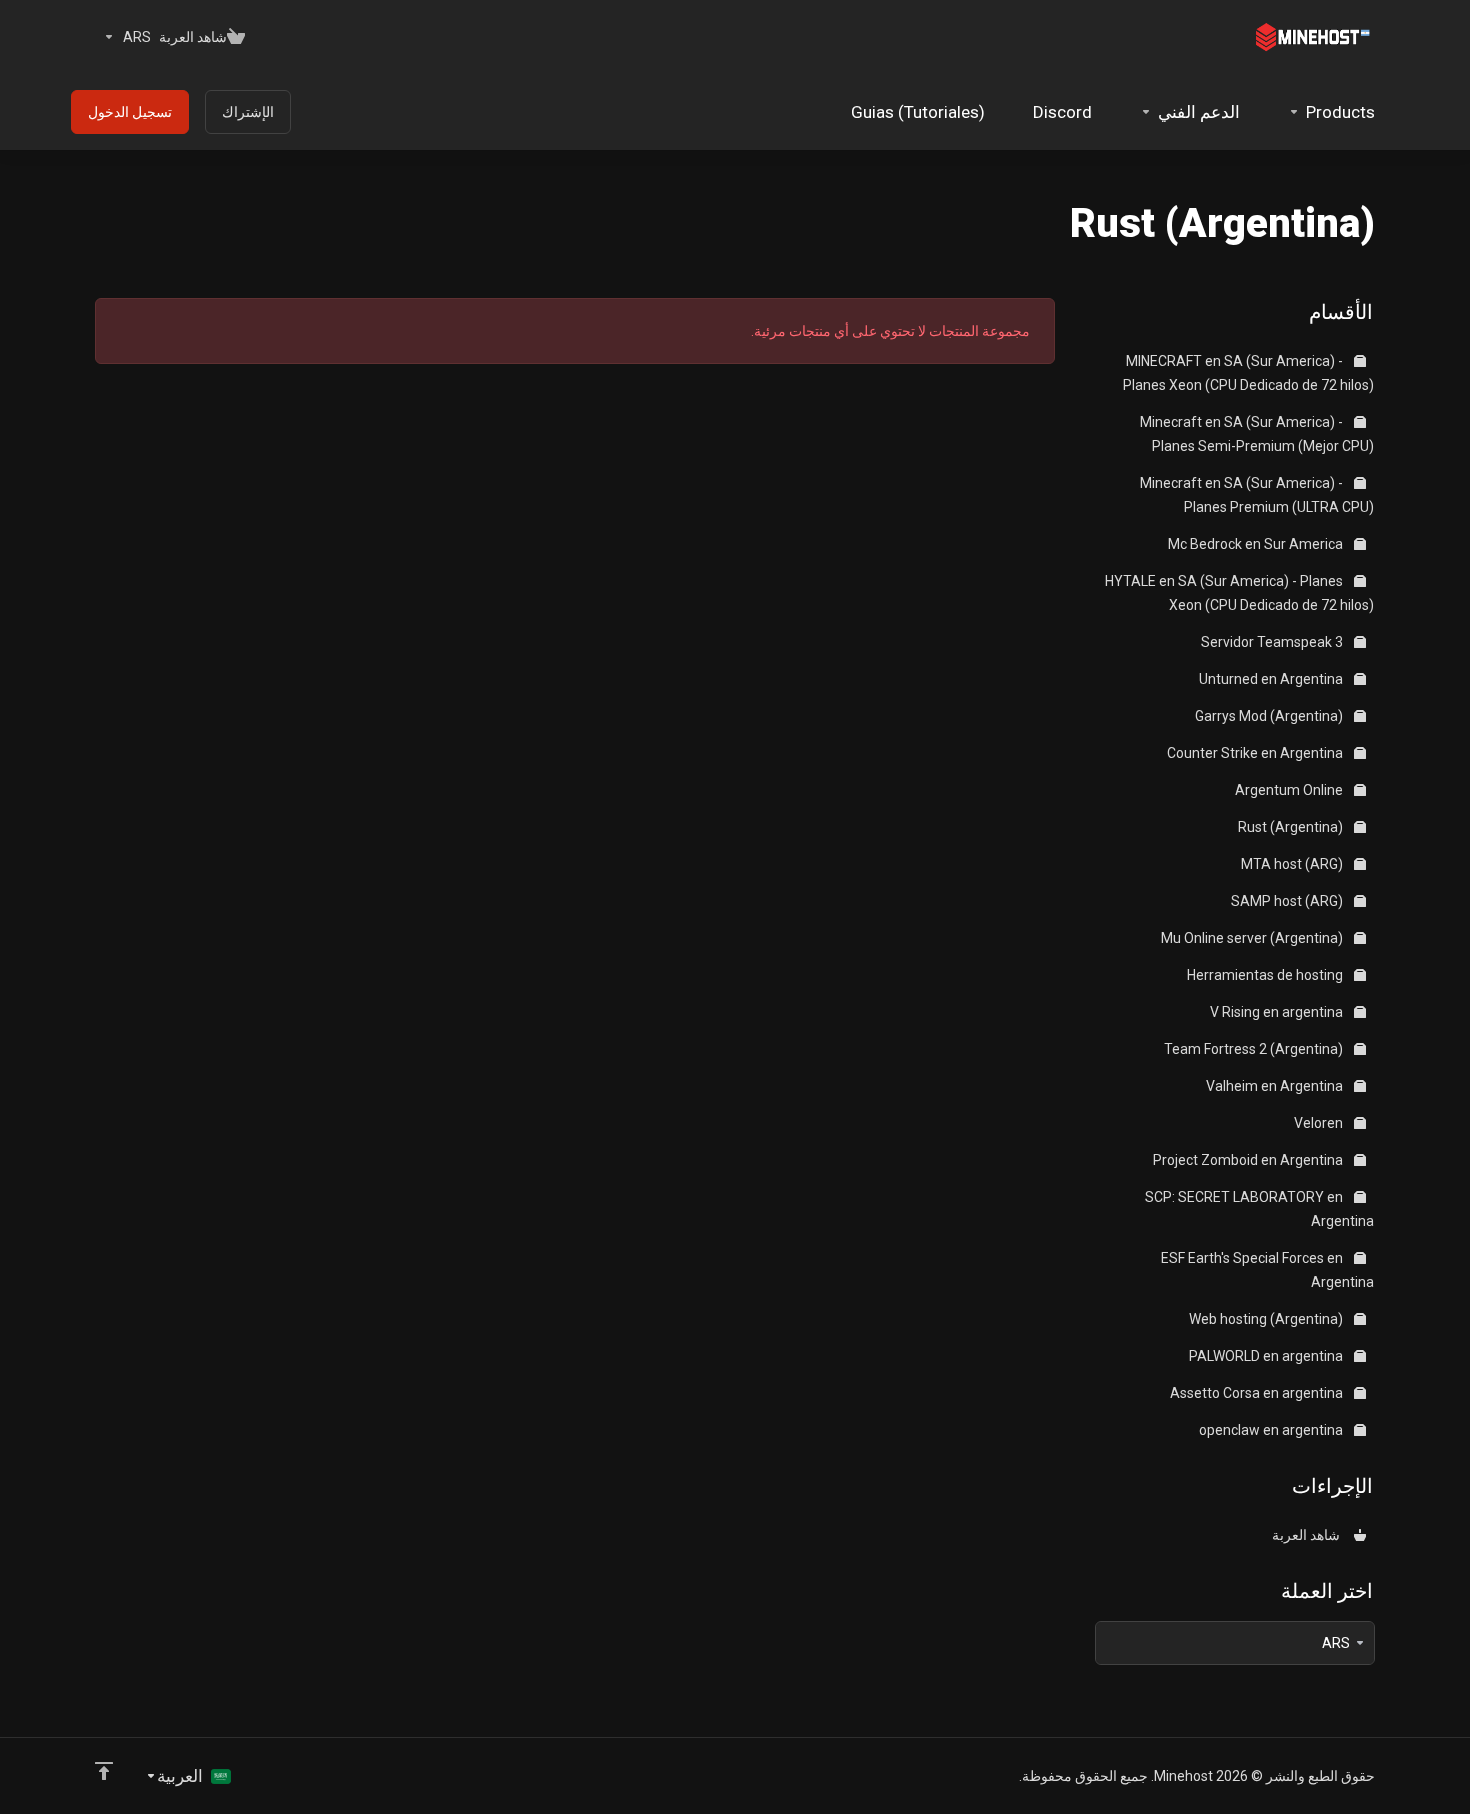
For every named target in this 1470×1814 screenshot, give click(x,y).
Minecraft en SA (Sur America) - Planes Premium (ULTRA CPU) (1257, 495)
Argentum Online (1290, 790)
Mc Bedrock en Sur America (1257, 544)
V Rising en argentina (1278, 1012)
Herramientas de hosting (1266, 975)
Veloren (1320, 1123)
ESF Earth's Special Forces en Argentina (1267, 1270)
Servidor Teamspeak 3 (1273, 642)
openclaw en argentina (1272, 1430)
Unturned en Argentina (1272, 679)
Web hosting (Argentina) (1267, 1319)
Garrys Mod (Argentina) (1270, 716)
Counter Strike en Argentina (1256, 753)
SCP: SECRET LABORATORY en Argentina (1259, 1209)
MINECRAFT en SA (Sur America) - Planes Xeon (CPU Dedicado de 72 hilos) (1248, 373)
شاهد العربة (1309, 1535)
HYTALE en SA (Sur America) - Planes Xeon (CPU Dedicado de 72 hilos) (1239, 593)
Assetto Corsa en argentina (1258, 1393)
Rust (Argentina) (1292, 827)
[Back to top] (104, 1771)
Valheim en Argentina (1276, 1086)
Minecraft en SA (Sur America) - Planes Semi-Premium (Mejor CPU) (1257, 434)
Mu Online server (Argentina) (1253, 938)
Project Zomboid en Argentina (1249, 1160)
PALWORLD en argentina (1267, 1356)
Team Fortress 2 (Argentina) (1255, 1049)
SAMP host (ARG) (1288, 901)
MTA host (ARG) (1293, 864)
